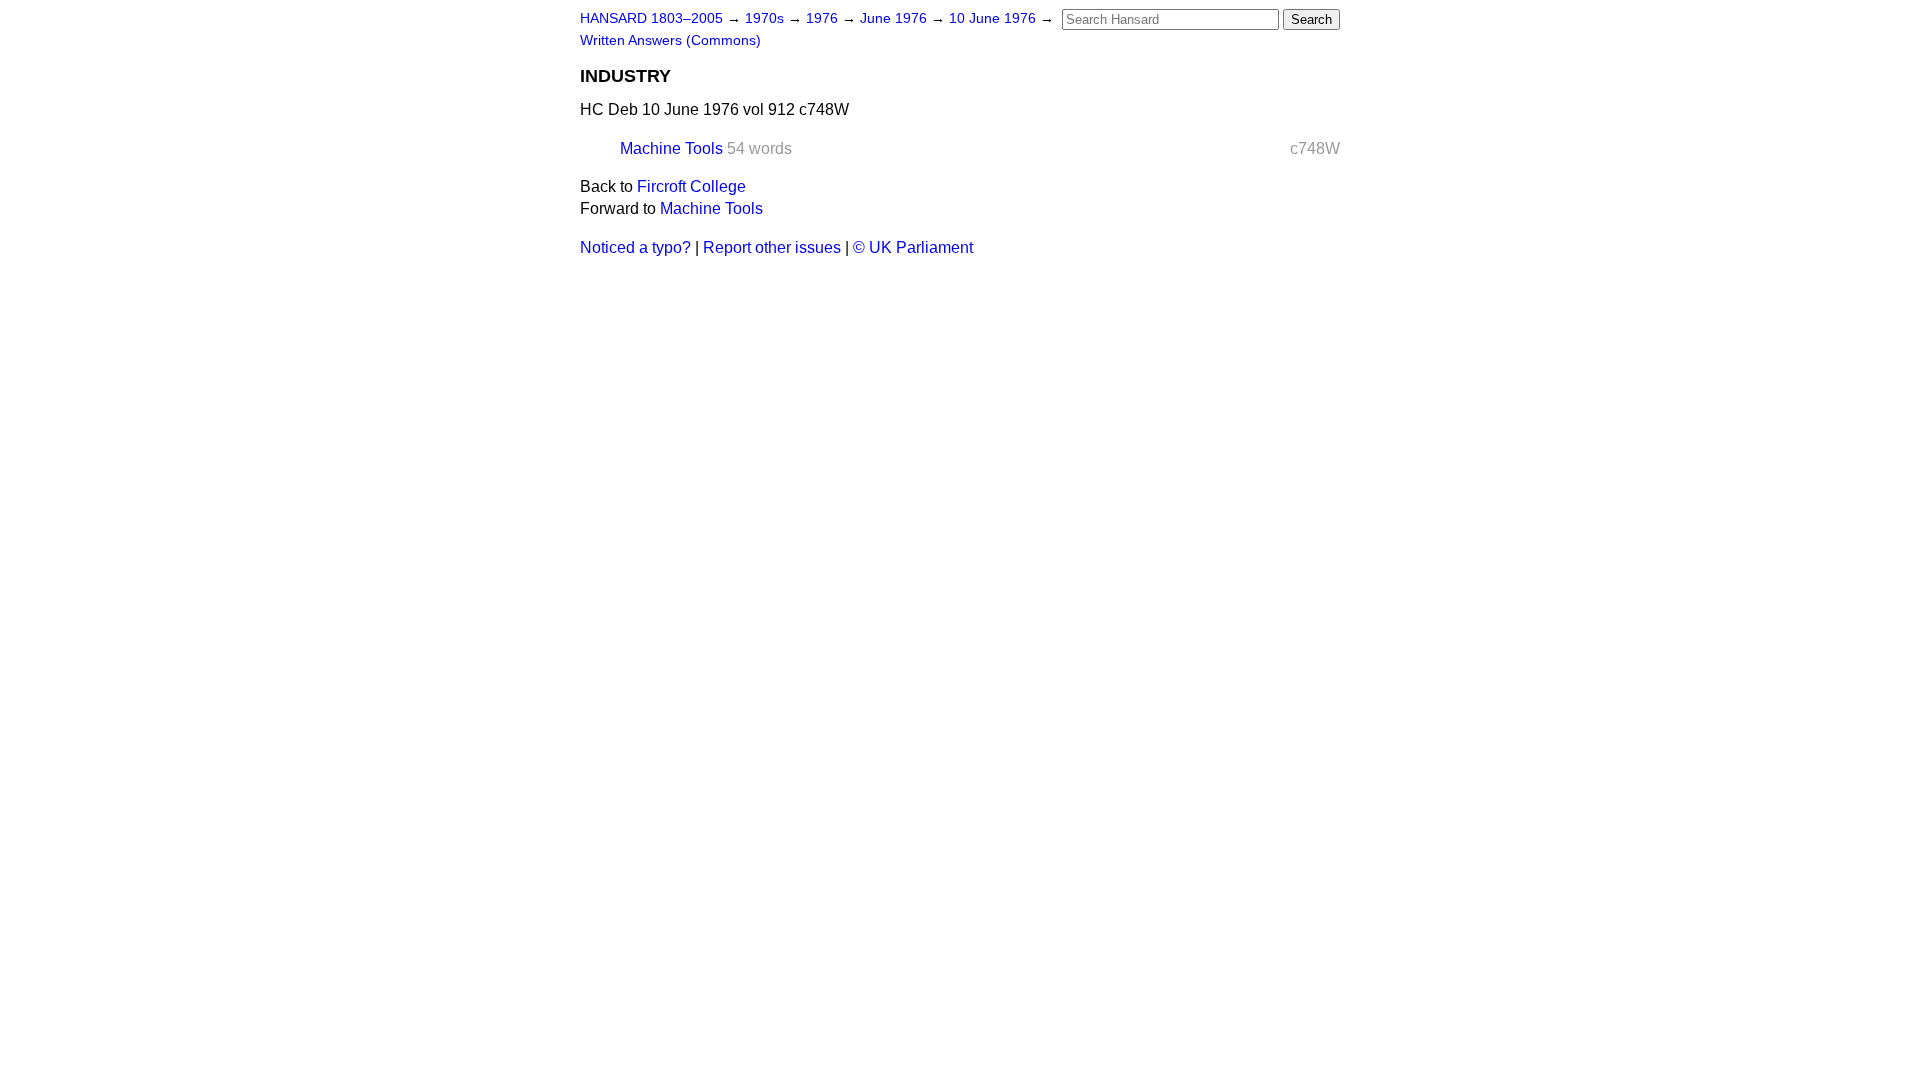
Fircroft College (691, 186)
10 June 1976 (994, 18)
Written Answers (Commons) (670, 40)
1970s (766, 18)
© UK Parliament (913, 247)
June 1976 (895, 18)
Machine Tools (671, 148)
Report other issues (772, 247)
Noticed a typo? (635, 247)
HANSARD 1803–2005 (651, 18)
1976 (824, 18)
